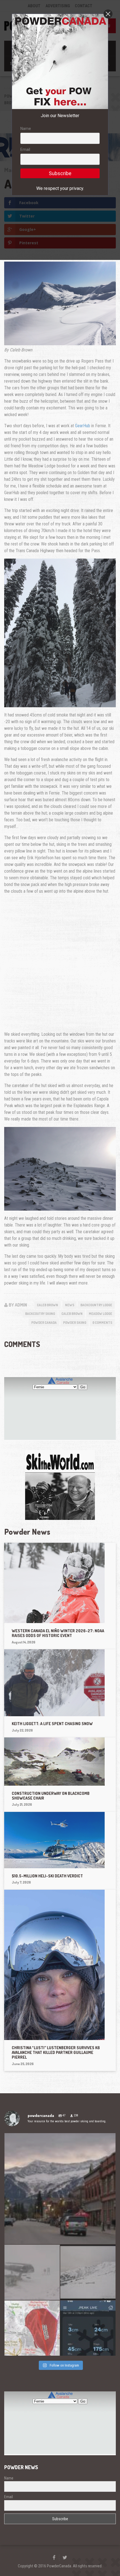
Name (26, 129)
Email (25, 149)
